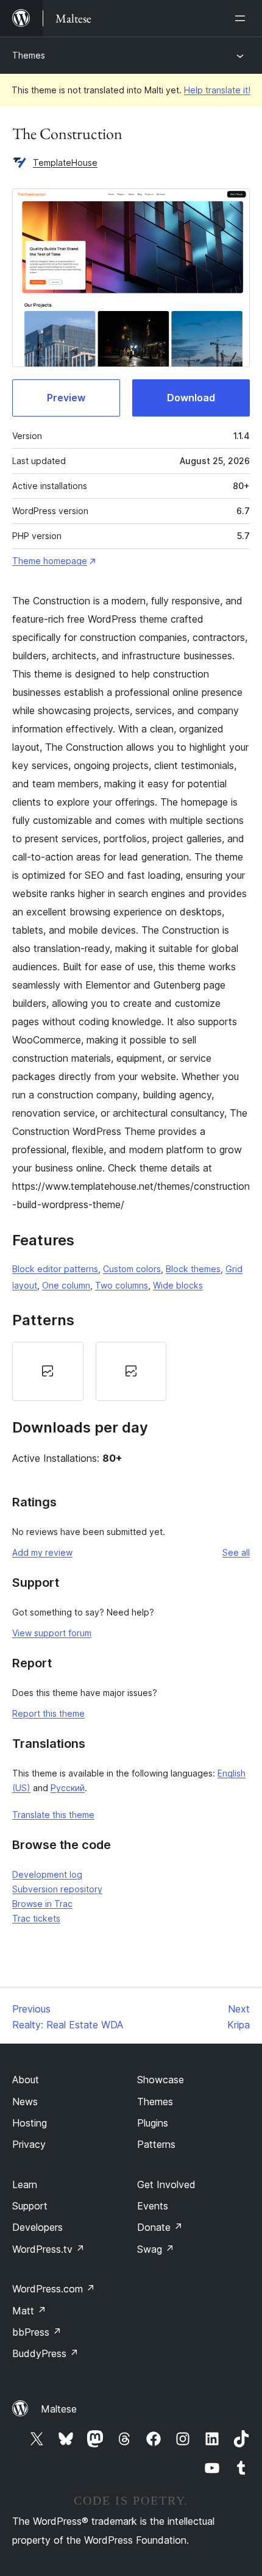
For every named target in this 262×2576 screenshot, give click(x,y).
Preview (66, 398)
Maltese (59, 2409)
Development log (47, 1874)
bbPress (37, 2332)
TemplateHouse (65, 163)
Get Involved (166, 2184)
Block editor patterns (55, 1269)
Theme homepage (50, 561)
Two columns (122, 1285)
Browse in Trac (42, 1904)
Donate (160, 2227)
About (26, 2080)
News (25, 2102)
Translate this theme (53, 1815)
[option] (48, 1372)
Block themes (193, 1269)
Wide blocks (178, 1285)
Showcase (161, 2080)
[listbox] (131, 1372)
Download (191, 398)
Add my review (42, 1552)
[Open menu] (243, 18)
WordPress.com (54, 2289)
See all (236, 1552)
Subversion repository (57, 1889)
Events (153, 2206)
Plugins (153, 2123)
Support (30, 2206)
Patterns (156, 2144)
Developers (37, 2227)
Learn (25, 2184)
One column (66, 1285)
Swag (156, 2249)
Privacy (29, 2144)
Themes (29, 55)
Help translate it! (217, 90)
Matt (29, 2311)
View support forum (52, 1633)
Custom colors (132, 1269)
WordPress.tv (48, 2249)
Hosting (30, 2123)
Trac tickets (36, 1918)
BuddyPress (45, 2353)
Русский (68, 1788)
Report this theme (48, 1713)
